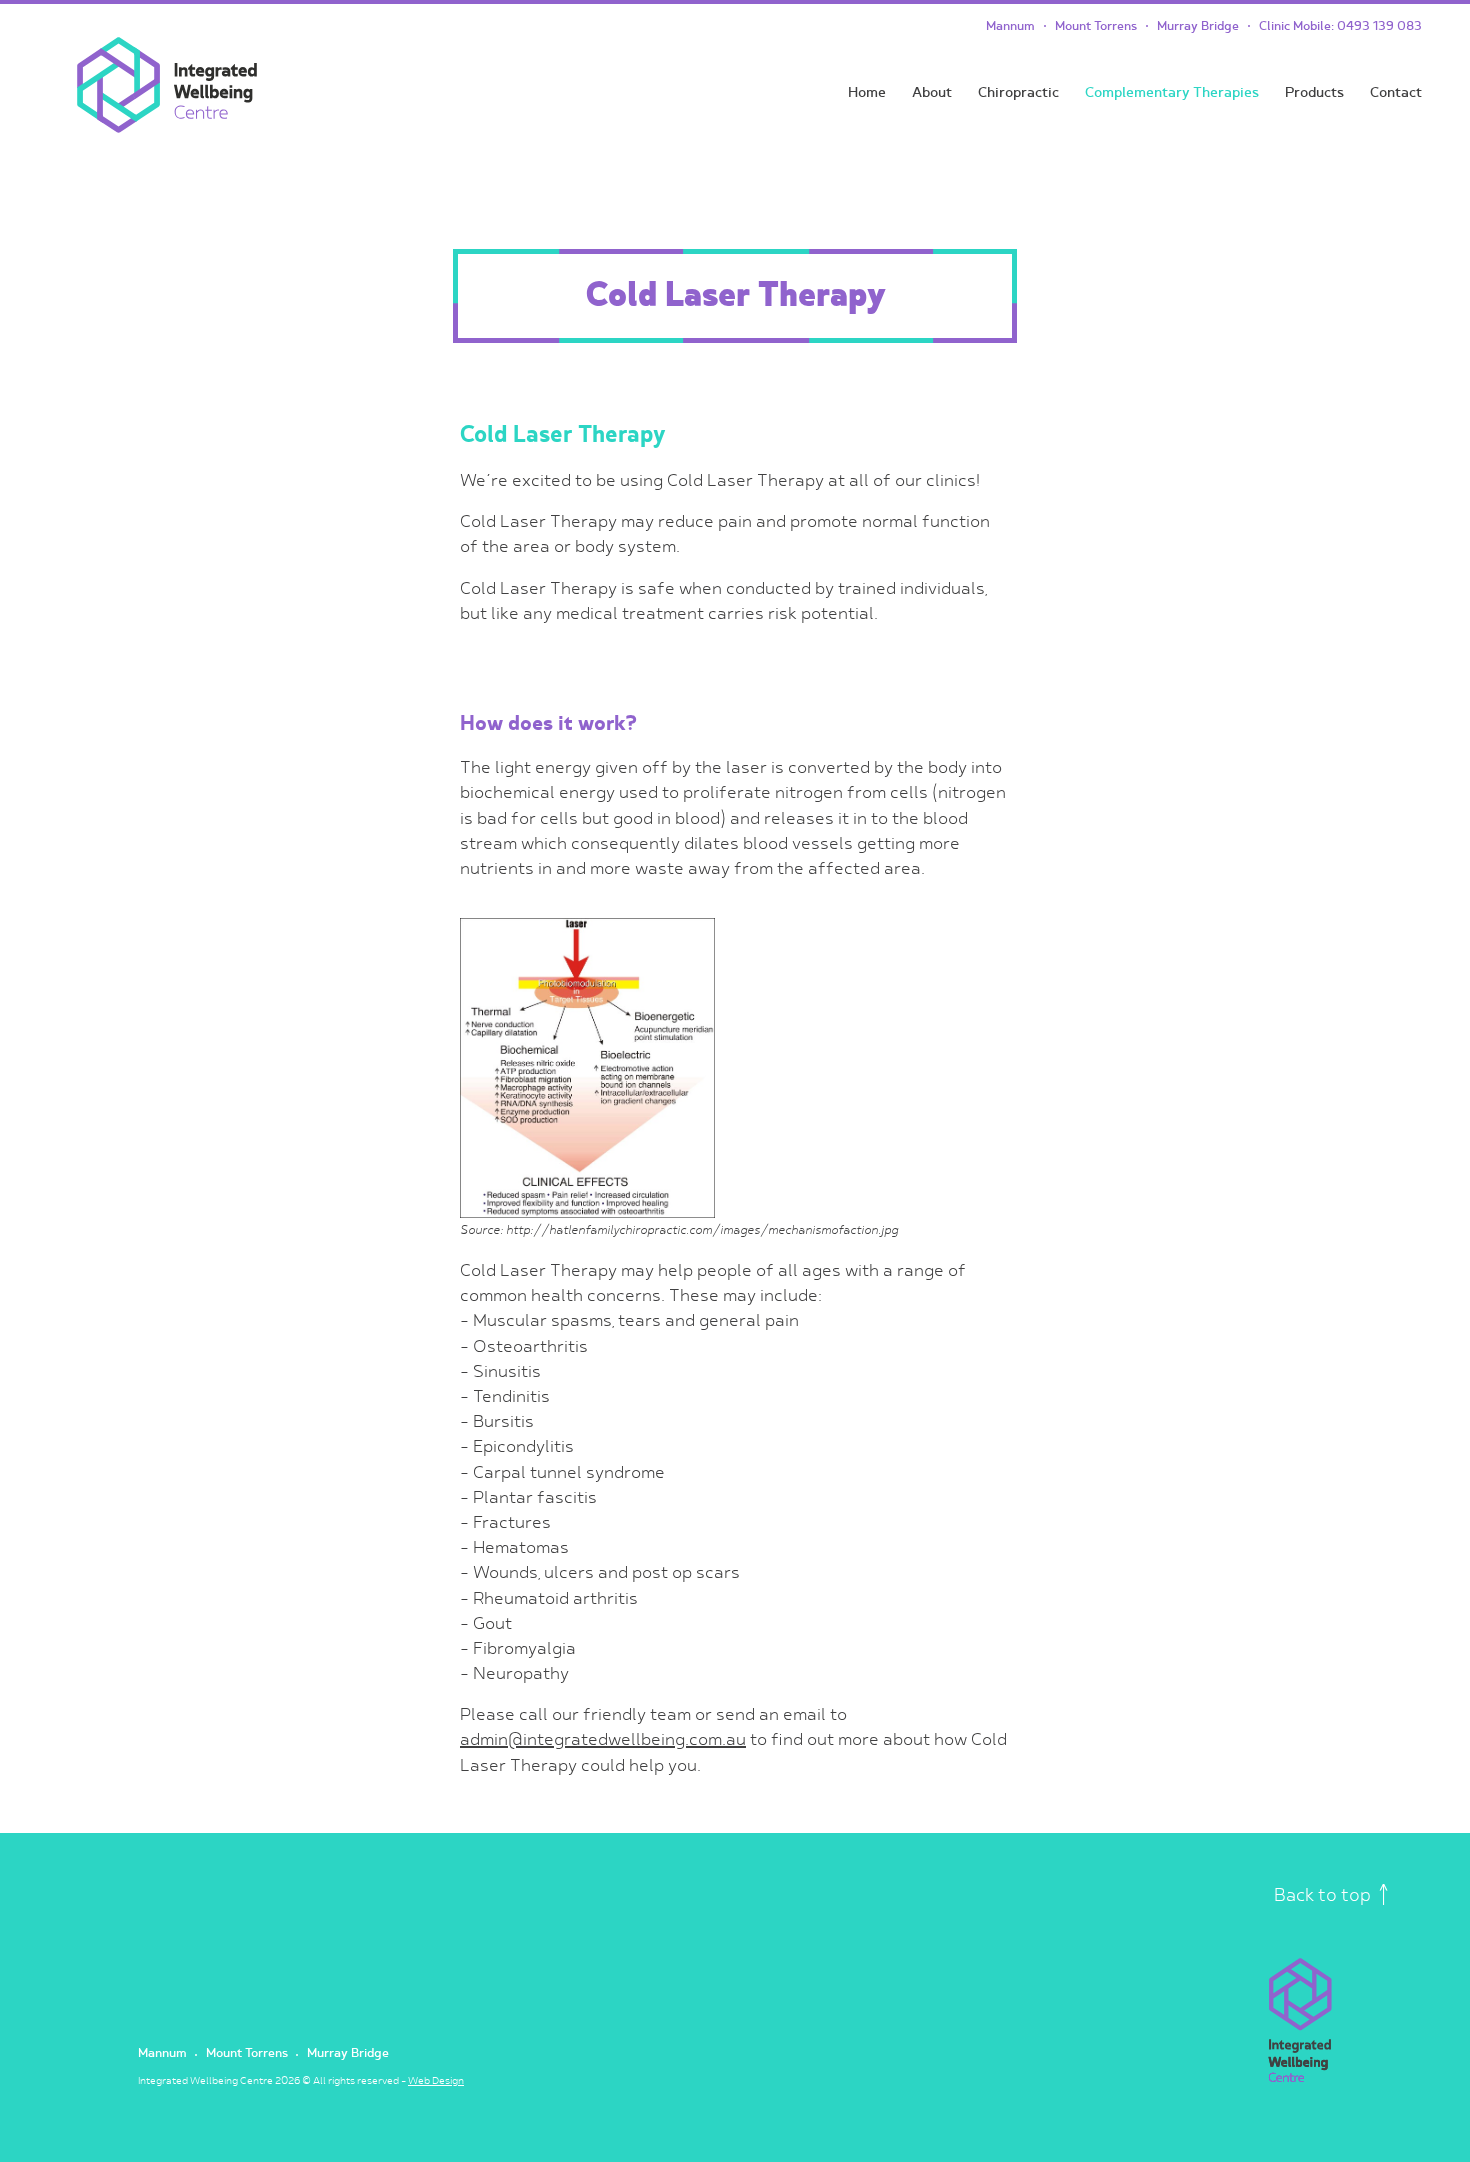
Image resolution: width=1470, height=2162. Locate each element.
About (932, 92)
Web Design (436, 2081)
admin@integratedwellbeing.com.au (603, 1740)
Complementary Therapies (1172, 92)
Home (867, 92)
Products (1314, 92)
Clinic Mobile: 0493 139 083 (1340, 26)
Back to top (1324, 1895)
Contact (1396, 92)
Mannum (1010, 26)
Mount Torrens (1096, 26)
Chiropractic (1018, 92)
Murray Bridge (1198, 26)
